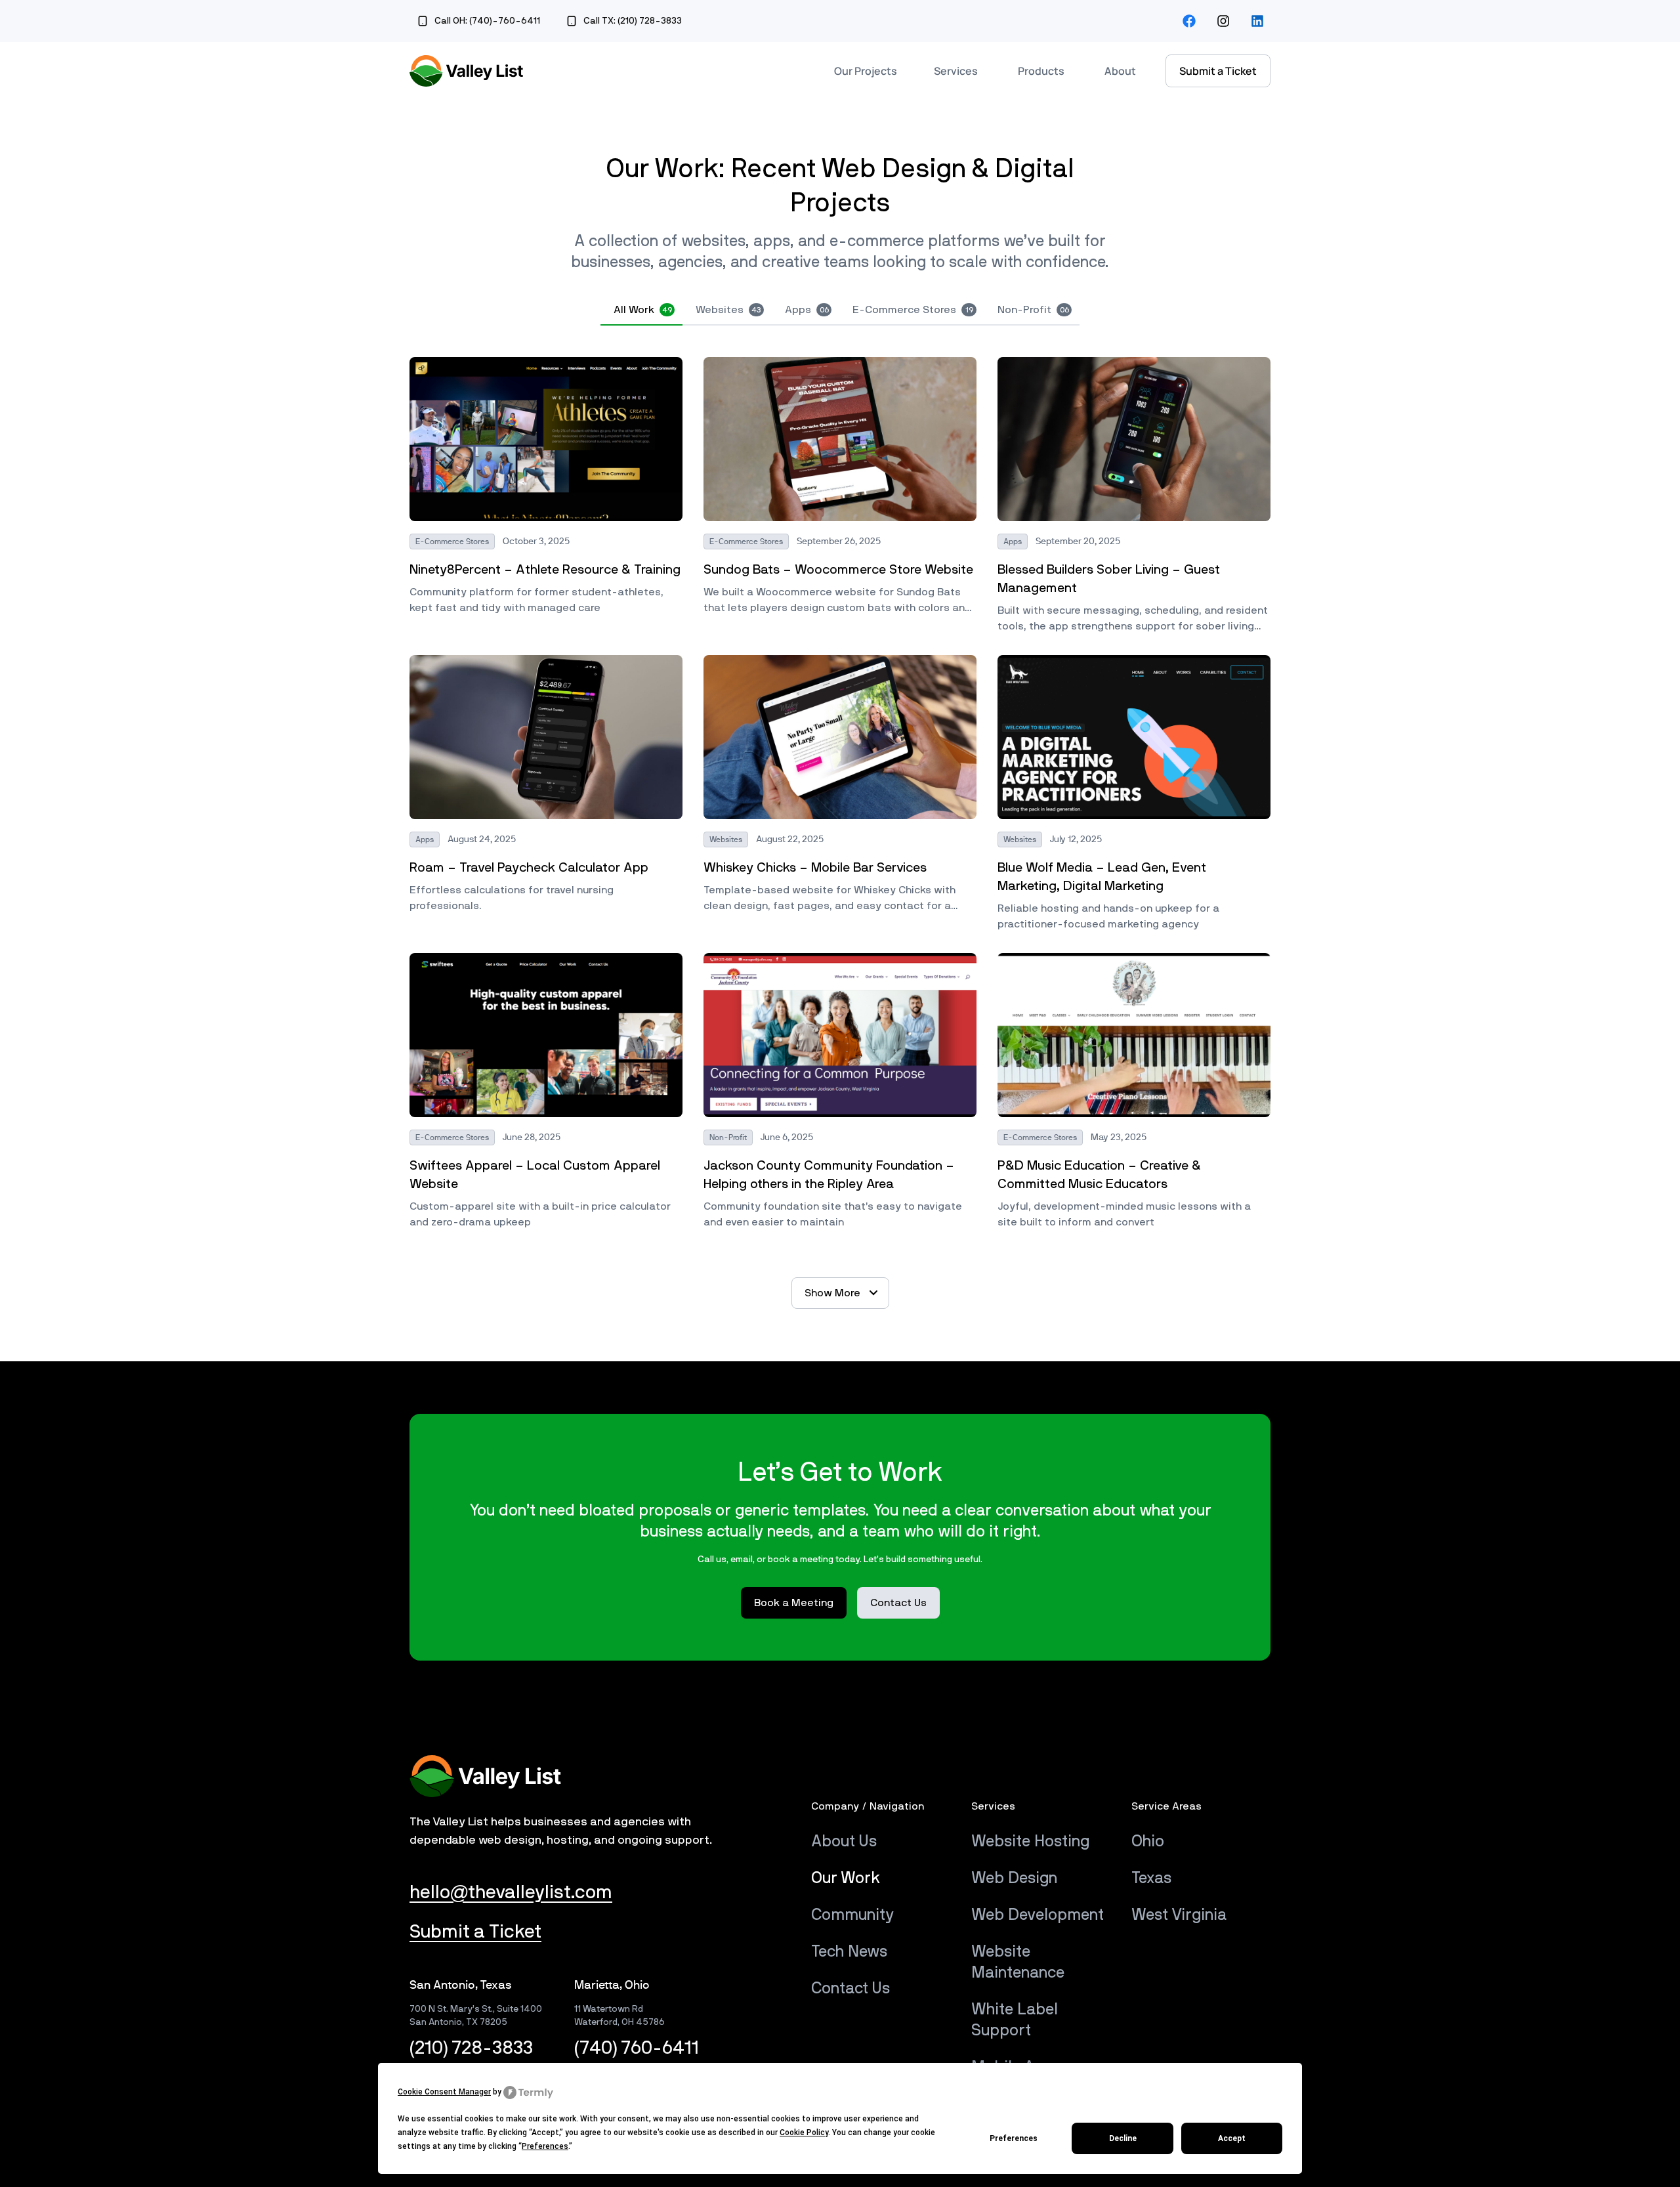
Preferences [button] (545, 2146)
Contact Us (850, 1989)
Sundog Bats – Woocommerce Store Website (838, 570)
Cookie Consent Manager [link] (444, 2092)
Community (852, 1915)
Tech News (849, 1952)
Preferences (1014, 2138)
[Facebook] (1189, 21)
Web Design (1014, 1879)
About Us (844, 1842)
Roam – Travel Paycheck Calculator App (529, 868)
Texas (1151, 1879)
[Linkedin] (1257, 21)
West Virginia (1179, 1915)
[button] (840, 1293)
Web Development (1038, 1915)
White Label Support (1015, 2020)
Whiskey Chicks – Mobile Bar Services (815, 868)
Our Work (846, 1879)
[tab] (641, 310)
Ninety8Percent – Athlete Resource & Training (545, 570)
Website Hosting (1030, 1842)
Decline (1123, 2138)
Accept (1232, 2138)
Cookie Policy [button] (804, 2133)
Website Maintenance (1018, 1963)
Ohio (1148, 1842)
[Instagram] (1223, 21)
